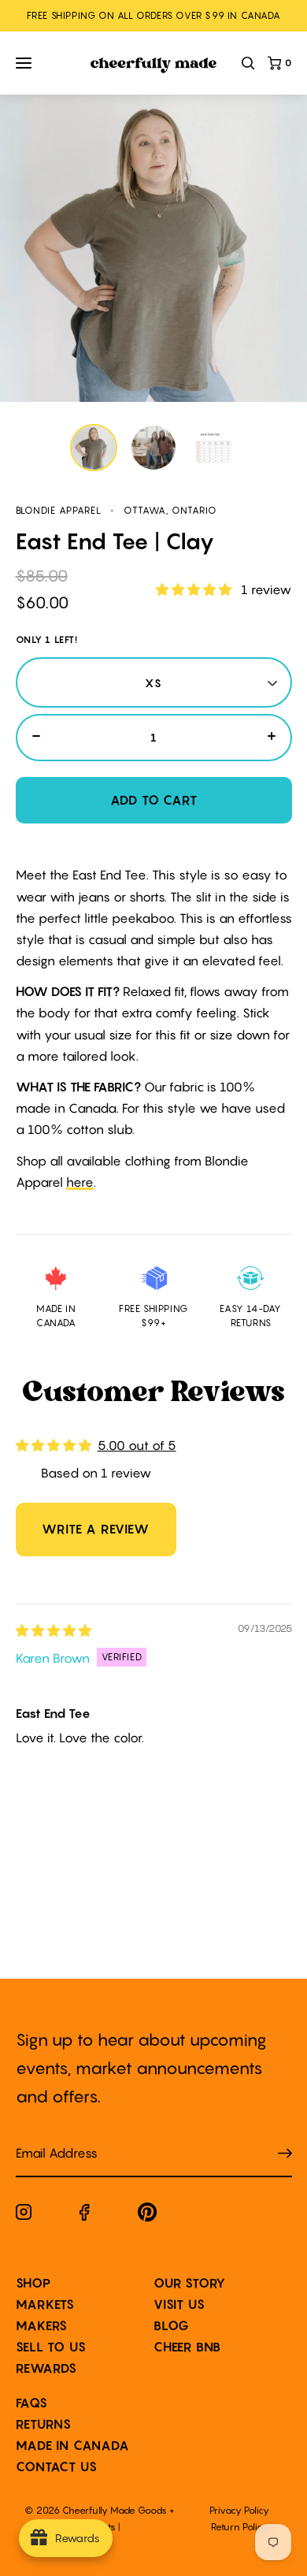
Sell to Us (51, 2347)
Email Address (47, 2137)
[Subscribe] (285, 2153)
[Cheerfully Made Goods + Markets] (153, 66)
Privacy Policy (239, 2510)
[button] (195, 589)
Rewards (47, 2368)
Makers (42, 2325)
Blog (172, 2325)
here (80, 1182)
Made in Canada (73, 2445)
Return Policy (239, 2527)
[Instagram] (24, 2215)
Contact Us (57, 2466)
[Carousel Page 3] (213, 448)
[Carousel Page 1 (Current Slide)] (94, 448)
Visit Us (179, 2304)
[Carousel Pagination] (154, 448)
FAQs (32, 2403)
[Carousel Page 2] (153, 448)
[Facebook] (85, 2215)
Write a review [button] (95, 1529)
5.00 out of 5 (137, 1445)
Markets (46, 2304)
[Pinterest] (148, 2215)
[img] (54, 1630)
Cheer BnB (187, 2347)
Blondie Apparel (59, 510)
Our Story (190, 2283)
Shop (33, 2283)
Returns (44, 2424)
